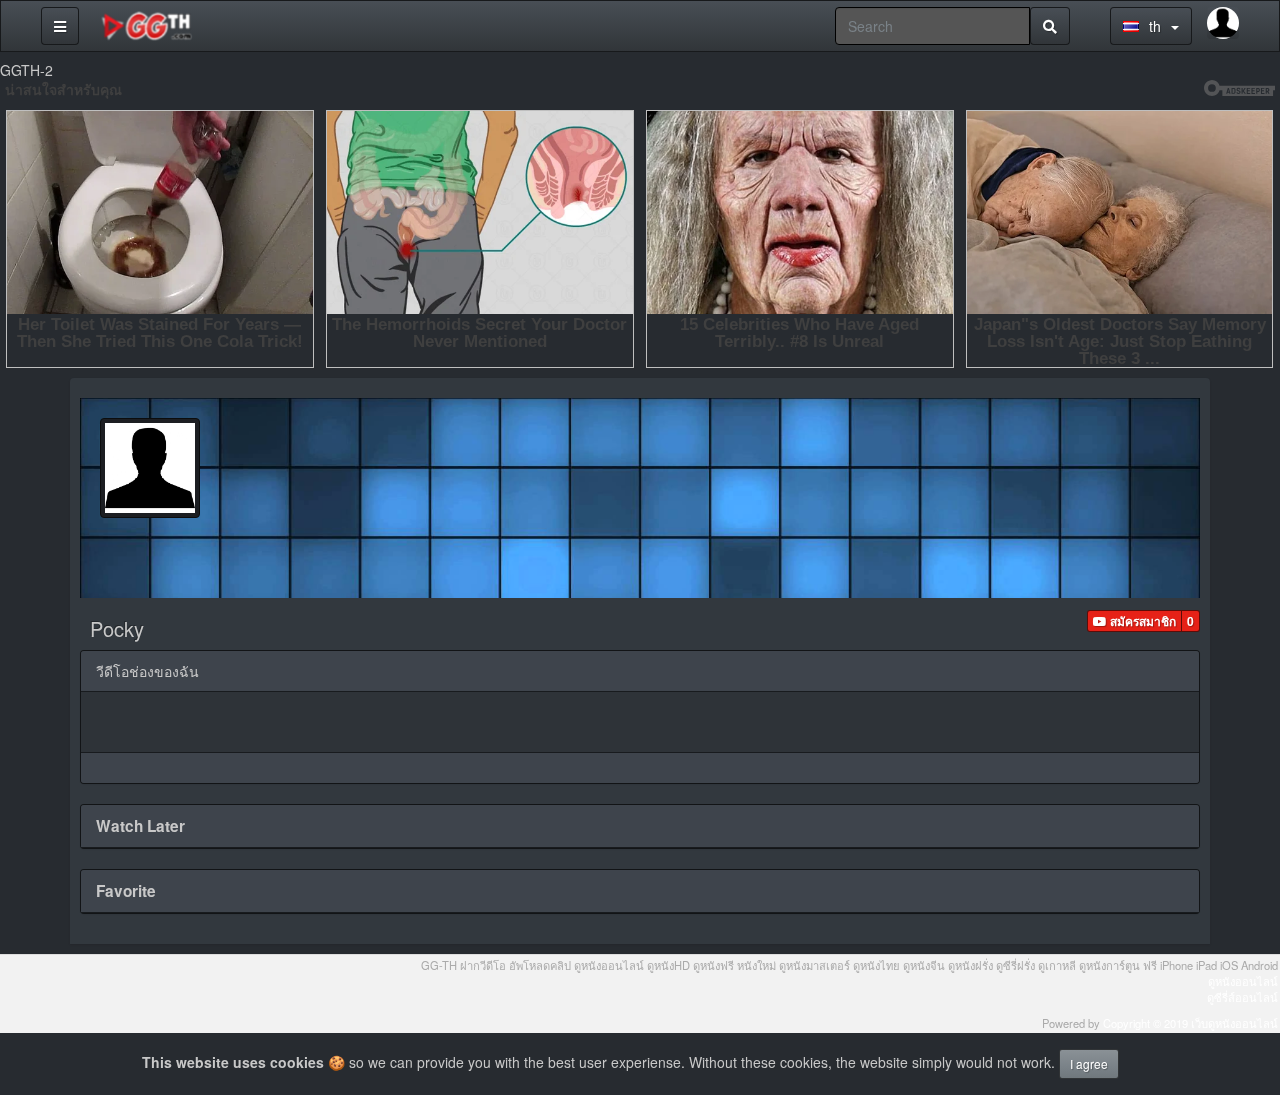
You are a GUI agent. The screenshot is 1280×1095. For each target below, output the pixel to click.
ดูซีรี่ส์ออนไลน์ (1242, 997)
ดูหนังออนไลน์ (1243, 981)
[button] (1134, 621)
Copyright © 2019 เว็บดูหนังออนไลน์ (1190, 1023)
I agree (1089, 1063)
